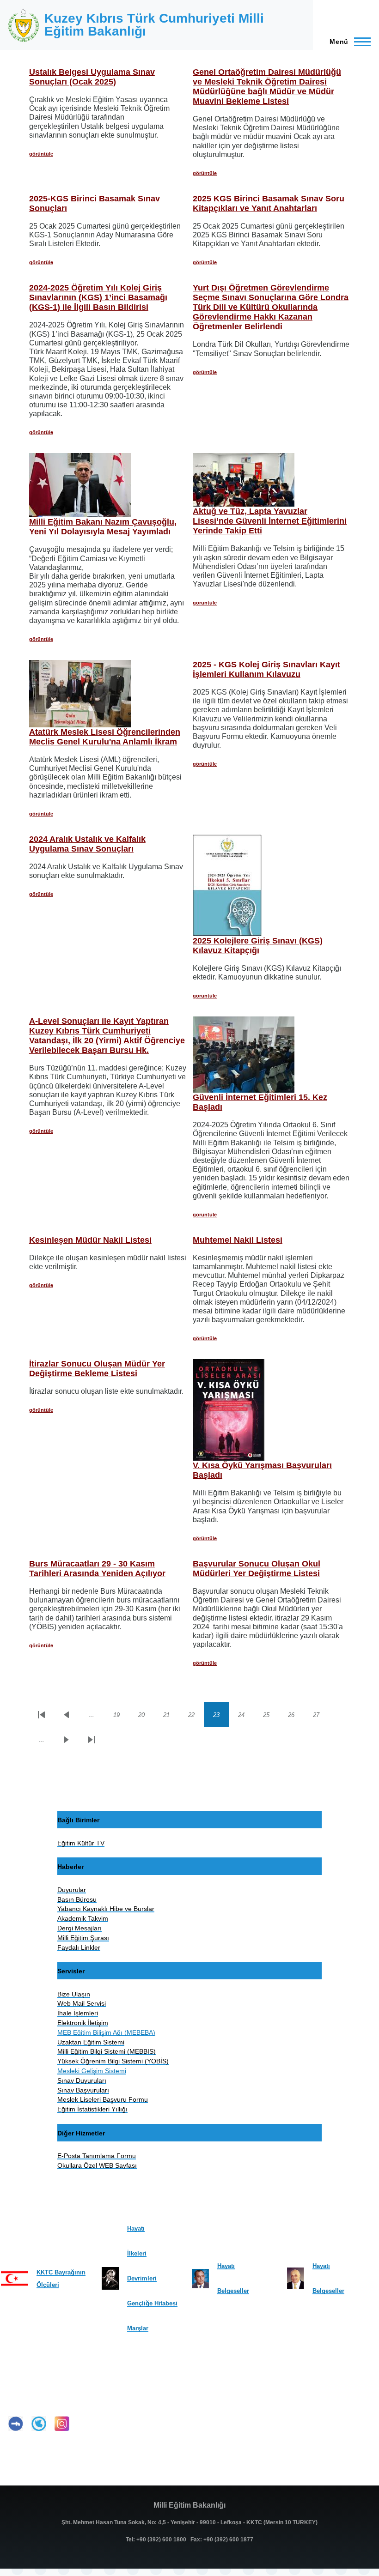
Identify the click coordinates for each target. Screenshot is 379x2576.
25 (271, 1717)
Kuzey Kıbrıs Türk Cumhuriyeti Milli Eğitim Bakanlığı (154, 25)
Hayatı (136, 2228)
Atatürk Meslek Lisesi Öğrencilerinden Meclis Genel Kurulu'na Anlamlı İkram (105, 737)
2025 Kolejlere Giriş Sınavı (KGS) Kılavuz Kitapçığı (258, 946)
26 (296, 1717)
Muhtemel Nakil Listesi (238, 1240)
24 (246, 1717)
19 (121, 1717)
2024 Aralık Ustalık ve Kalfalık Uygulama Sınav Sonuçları (87, 844)
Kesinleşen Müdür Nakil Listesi (90, 1240)
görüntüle (41, 154)
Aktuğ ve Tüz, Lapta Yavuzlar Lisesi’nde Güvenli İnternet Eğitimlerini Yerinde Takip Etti (270, 521)
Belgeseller (233, 2291)
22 (196, 1717)
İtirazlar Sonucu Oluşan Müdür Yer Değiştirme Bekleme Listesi (97, 1369)
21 (171, 1717)
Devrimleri (142, 2278)
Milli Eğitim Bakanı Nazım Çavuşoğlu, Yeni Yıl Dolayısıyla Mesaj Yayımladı (103, 527)
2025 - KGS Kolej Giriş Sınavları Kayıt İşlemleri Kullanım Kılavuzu (266, 669)
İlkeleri (137, 2253)
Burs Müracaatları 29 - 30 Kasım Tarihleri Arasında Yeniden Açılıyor (97, 1569)
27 (321, 1717)
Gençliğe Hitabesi (152, 2303)
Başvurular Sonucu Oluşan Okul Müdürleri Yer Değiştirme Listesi (257, 1569)
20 (146, 1717)
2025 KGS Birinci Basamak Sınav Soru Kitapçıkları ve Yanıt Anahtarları (269, 203)
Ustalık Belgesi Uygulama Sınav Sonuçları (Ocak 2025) (92, 77)
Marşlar (138, 2328)
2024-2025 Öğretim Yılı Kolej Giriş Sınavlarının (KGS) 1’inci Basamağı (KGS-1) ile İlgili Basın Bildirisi (98, 297)
